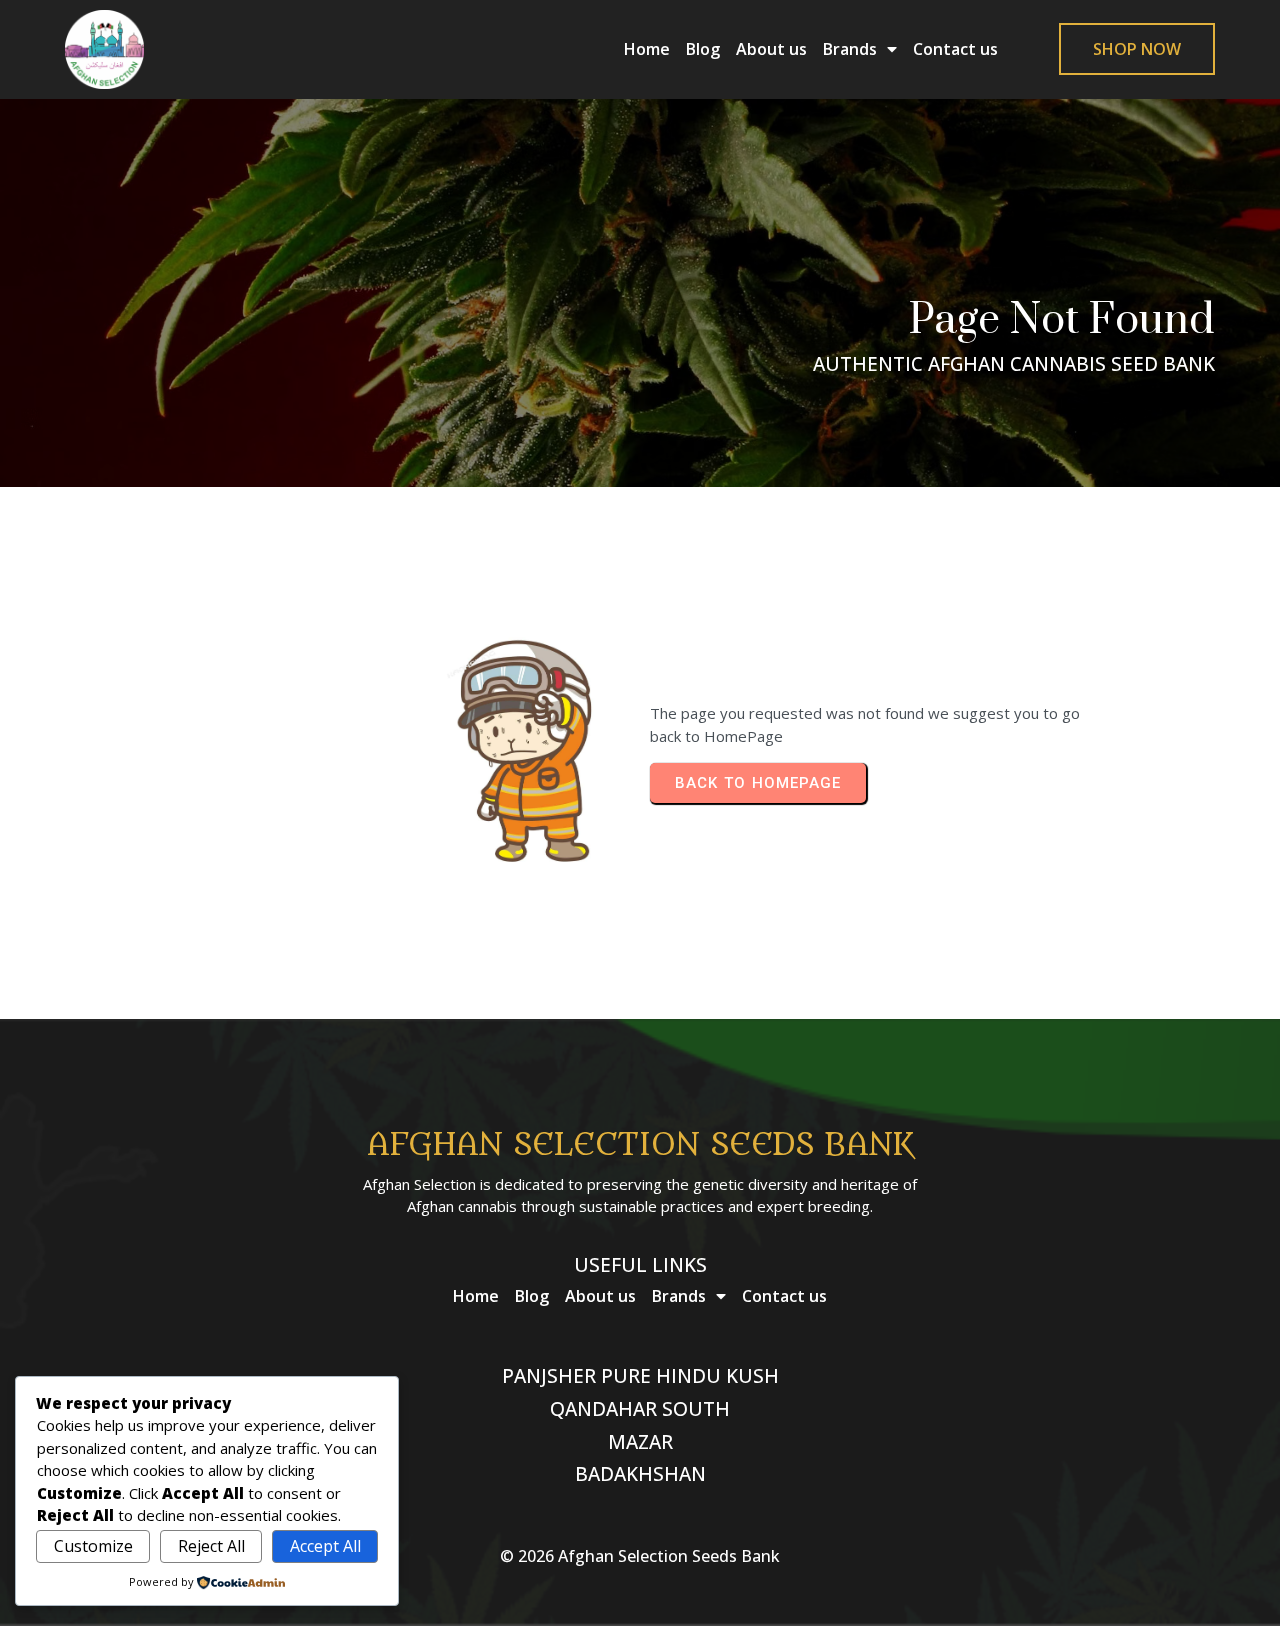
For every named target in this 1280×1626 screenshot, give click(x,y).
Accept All (325, 1546)
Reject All (211, 1546)
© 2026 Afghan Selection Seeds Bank (640, 1556)
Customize (93, 1546)
